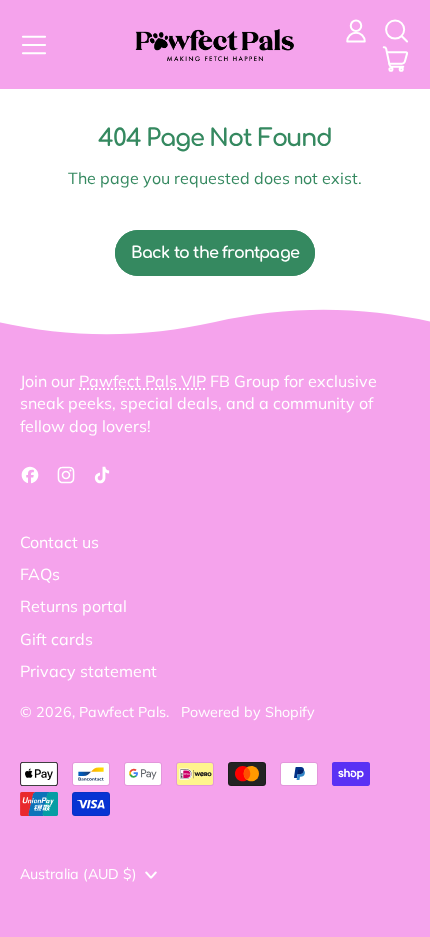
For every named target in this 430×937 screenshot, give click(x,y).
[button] (396, 31)
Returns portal (73, 606)
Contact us (59, 542)
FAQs (40, 574)
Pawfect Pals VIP (142, 381)
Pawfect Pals (122, 712)
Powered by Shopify (248, 712)
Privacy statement (88, 671)
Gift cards (56, 639)
